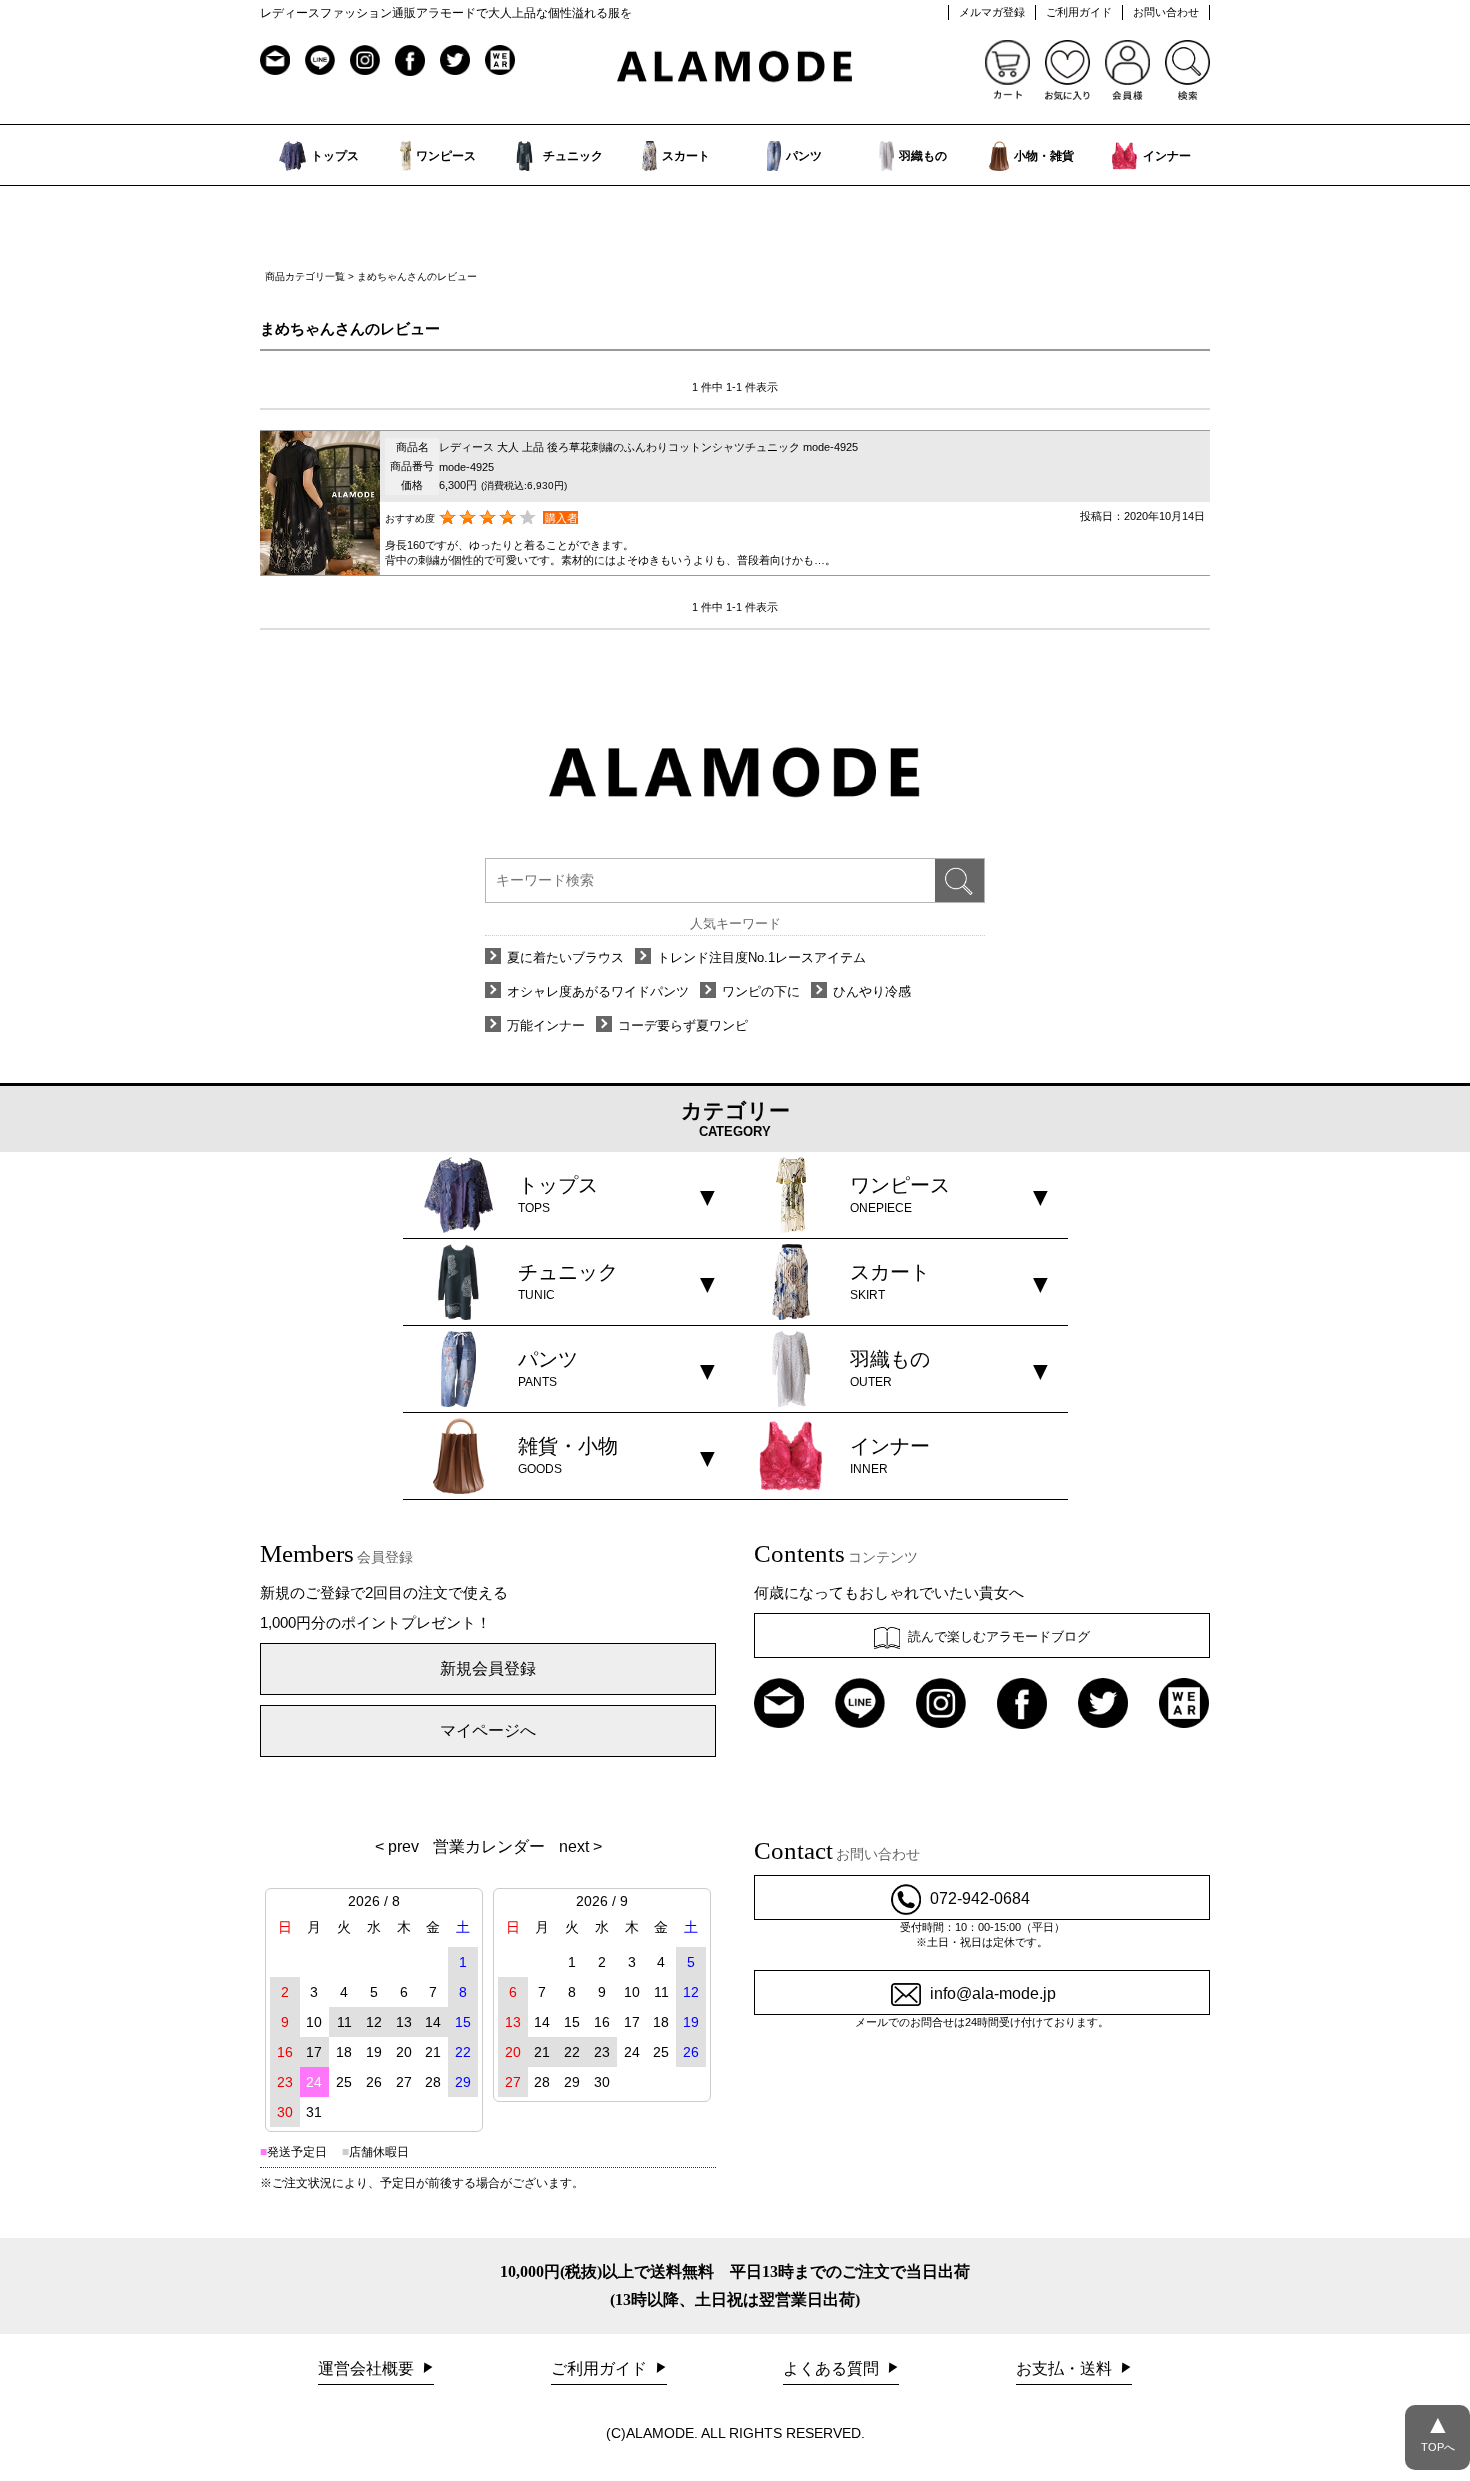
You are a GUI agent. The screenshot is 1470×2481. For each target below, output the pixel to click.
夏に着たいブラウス (565, 957)
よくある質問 (833, 2368)
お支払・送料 (1066, 2368)
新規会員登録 (488, 1668)
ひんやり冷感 (872, 991)
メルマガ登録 (992, 12)
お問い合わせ (1166, 12)
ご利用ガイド (1079, 12)
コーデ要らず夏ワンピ (683, 1025)
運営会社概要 (368, 2368)
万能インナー (546, 1025)
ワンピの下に (761, 991)
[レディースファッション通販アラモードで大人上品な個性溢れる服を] (734, 67)
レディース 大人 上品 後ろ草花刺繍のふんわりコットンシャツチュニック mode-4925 (648, 447)
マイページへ (488, 1730)
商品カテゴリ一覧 (305, 276)
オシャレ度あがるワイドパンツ (598, 991)
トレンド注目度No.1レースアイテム (761, 957)
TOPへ (1438, 2431)
